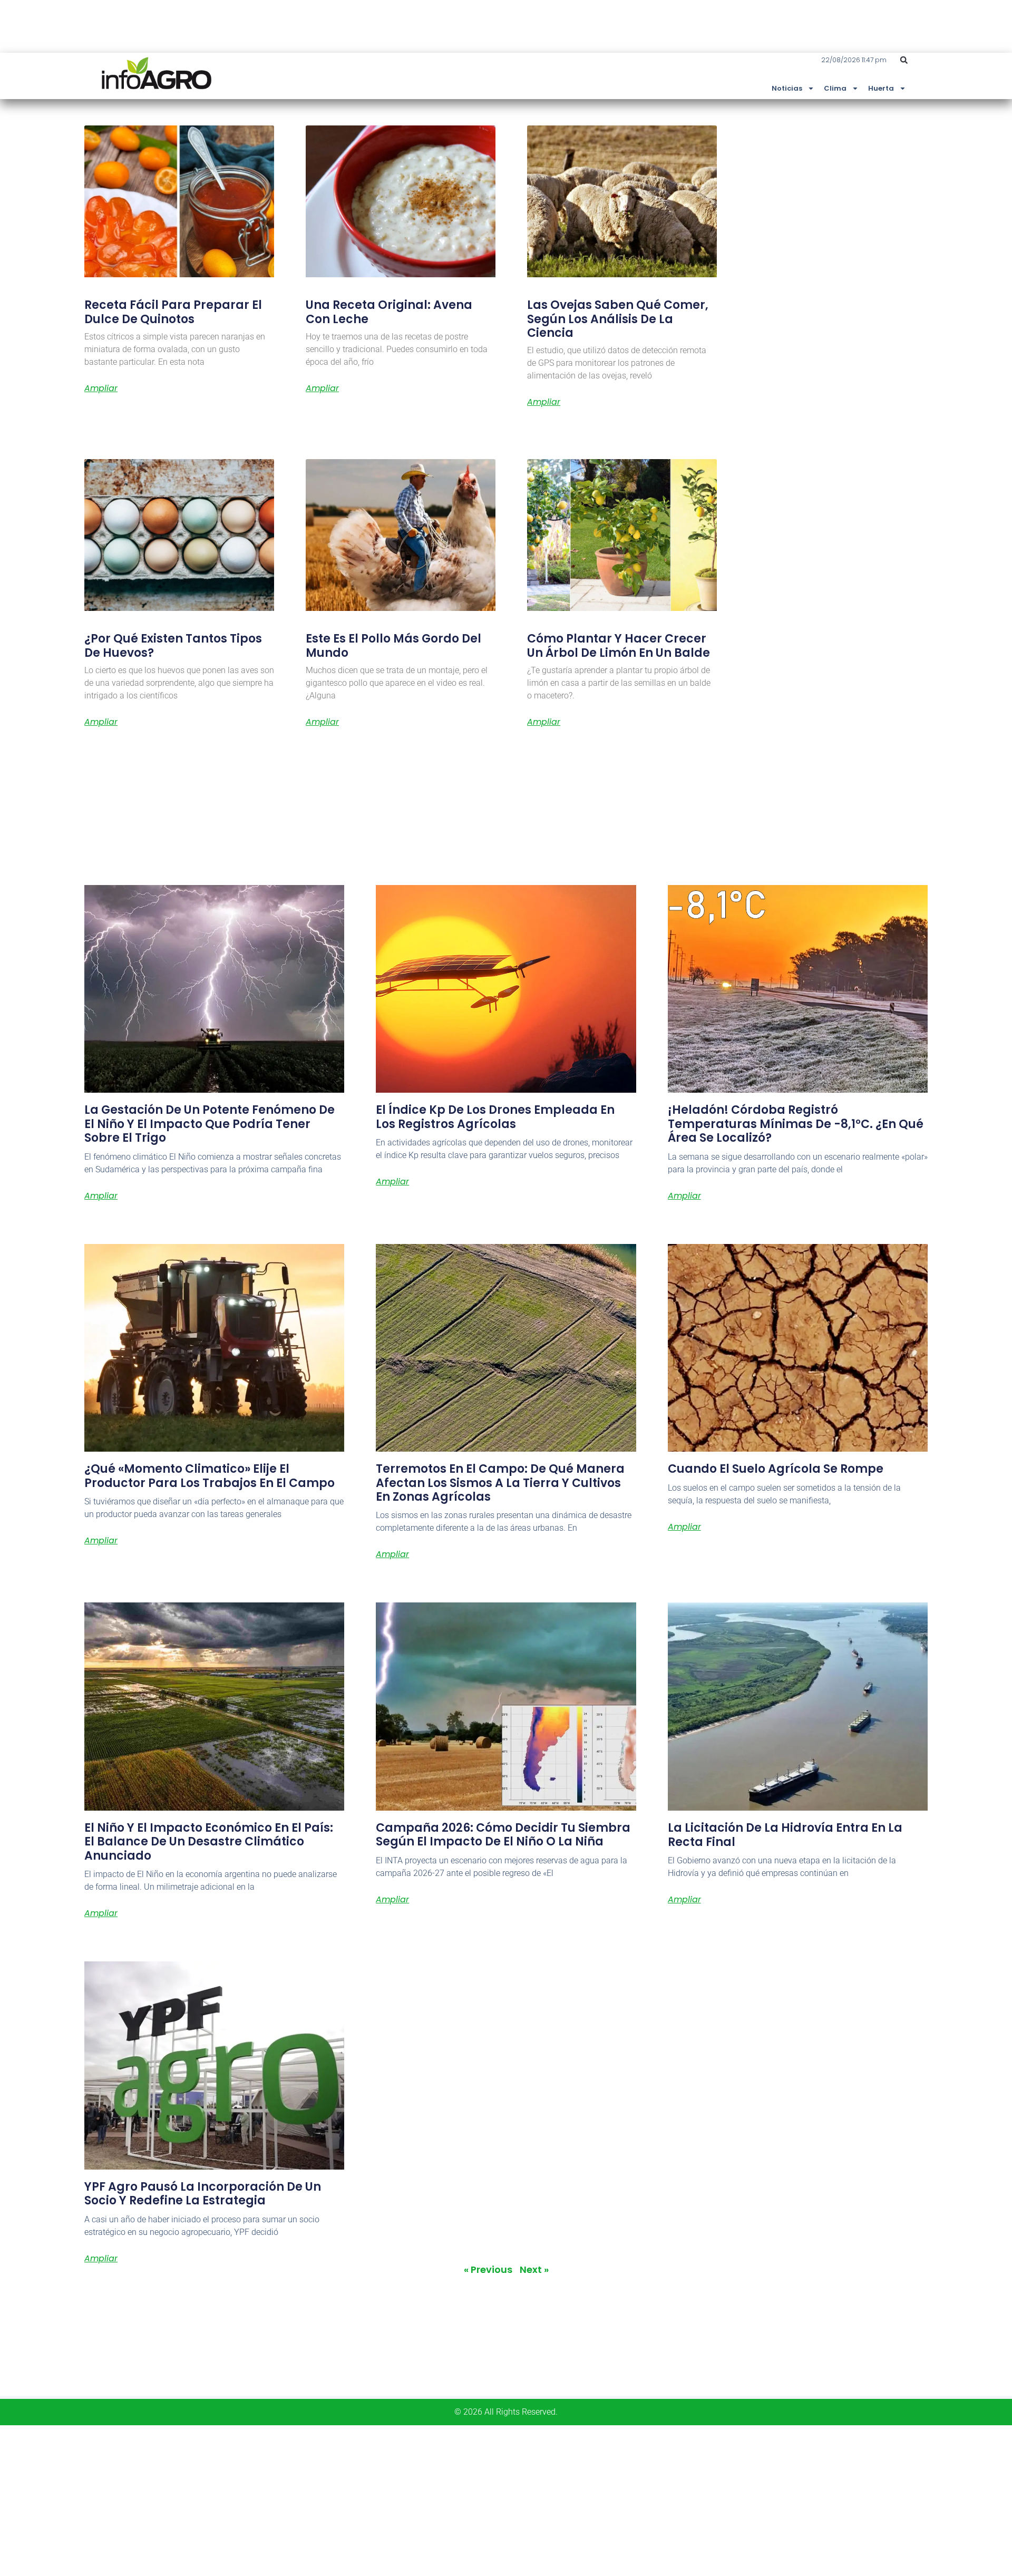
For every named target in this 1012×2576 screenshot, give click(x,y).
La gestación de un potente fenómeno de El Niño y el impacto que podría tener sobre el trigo (210, 1124)
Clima (835, 88)
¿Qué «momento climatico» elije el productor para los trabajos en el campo (210, 1476)
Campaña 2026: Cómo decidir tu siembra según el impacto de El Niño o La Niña (503, 1835)
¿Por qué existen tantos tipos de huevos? (173, 645)
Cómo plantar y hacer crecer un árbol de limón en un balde (619, 645)
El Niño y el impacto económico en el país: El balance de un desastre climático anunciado (209, 1842)
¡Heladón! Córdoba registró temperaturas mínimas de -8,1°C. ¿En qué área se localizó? (796, 1124)
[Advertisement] (316, 2499)
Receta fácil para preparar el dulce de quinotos (173, 312)
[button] (904, 60)
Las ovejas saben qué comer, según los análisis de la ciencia (618, 319)
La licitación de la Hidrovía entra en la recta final (785, 1835)
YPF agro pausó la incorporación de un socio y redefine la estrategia (203, 2194)
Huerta (881, 88)
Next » (534, 2269)
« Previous (488, 2269)
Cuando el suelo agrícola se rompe (776, 1469)
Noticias (787, 88)
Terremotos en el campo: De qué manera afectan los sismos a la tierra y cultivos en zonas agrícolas (500, 1483)
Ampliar (101, 388)
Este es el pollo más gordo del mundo (393, 645)
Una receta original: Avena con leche (389, 312)
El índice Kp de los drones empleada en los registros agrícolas (495, 1117)
